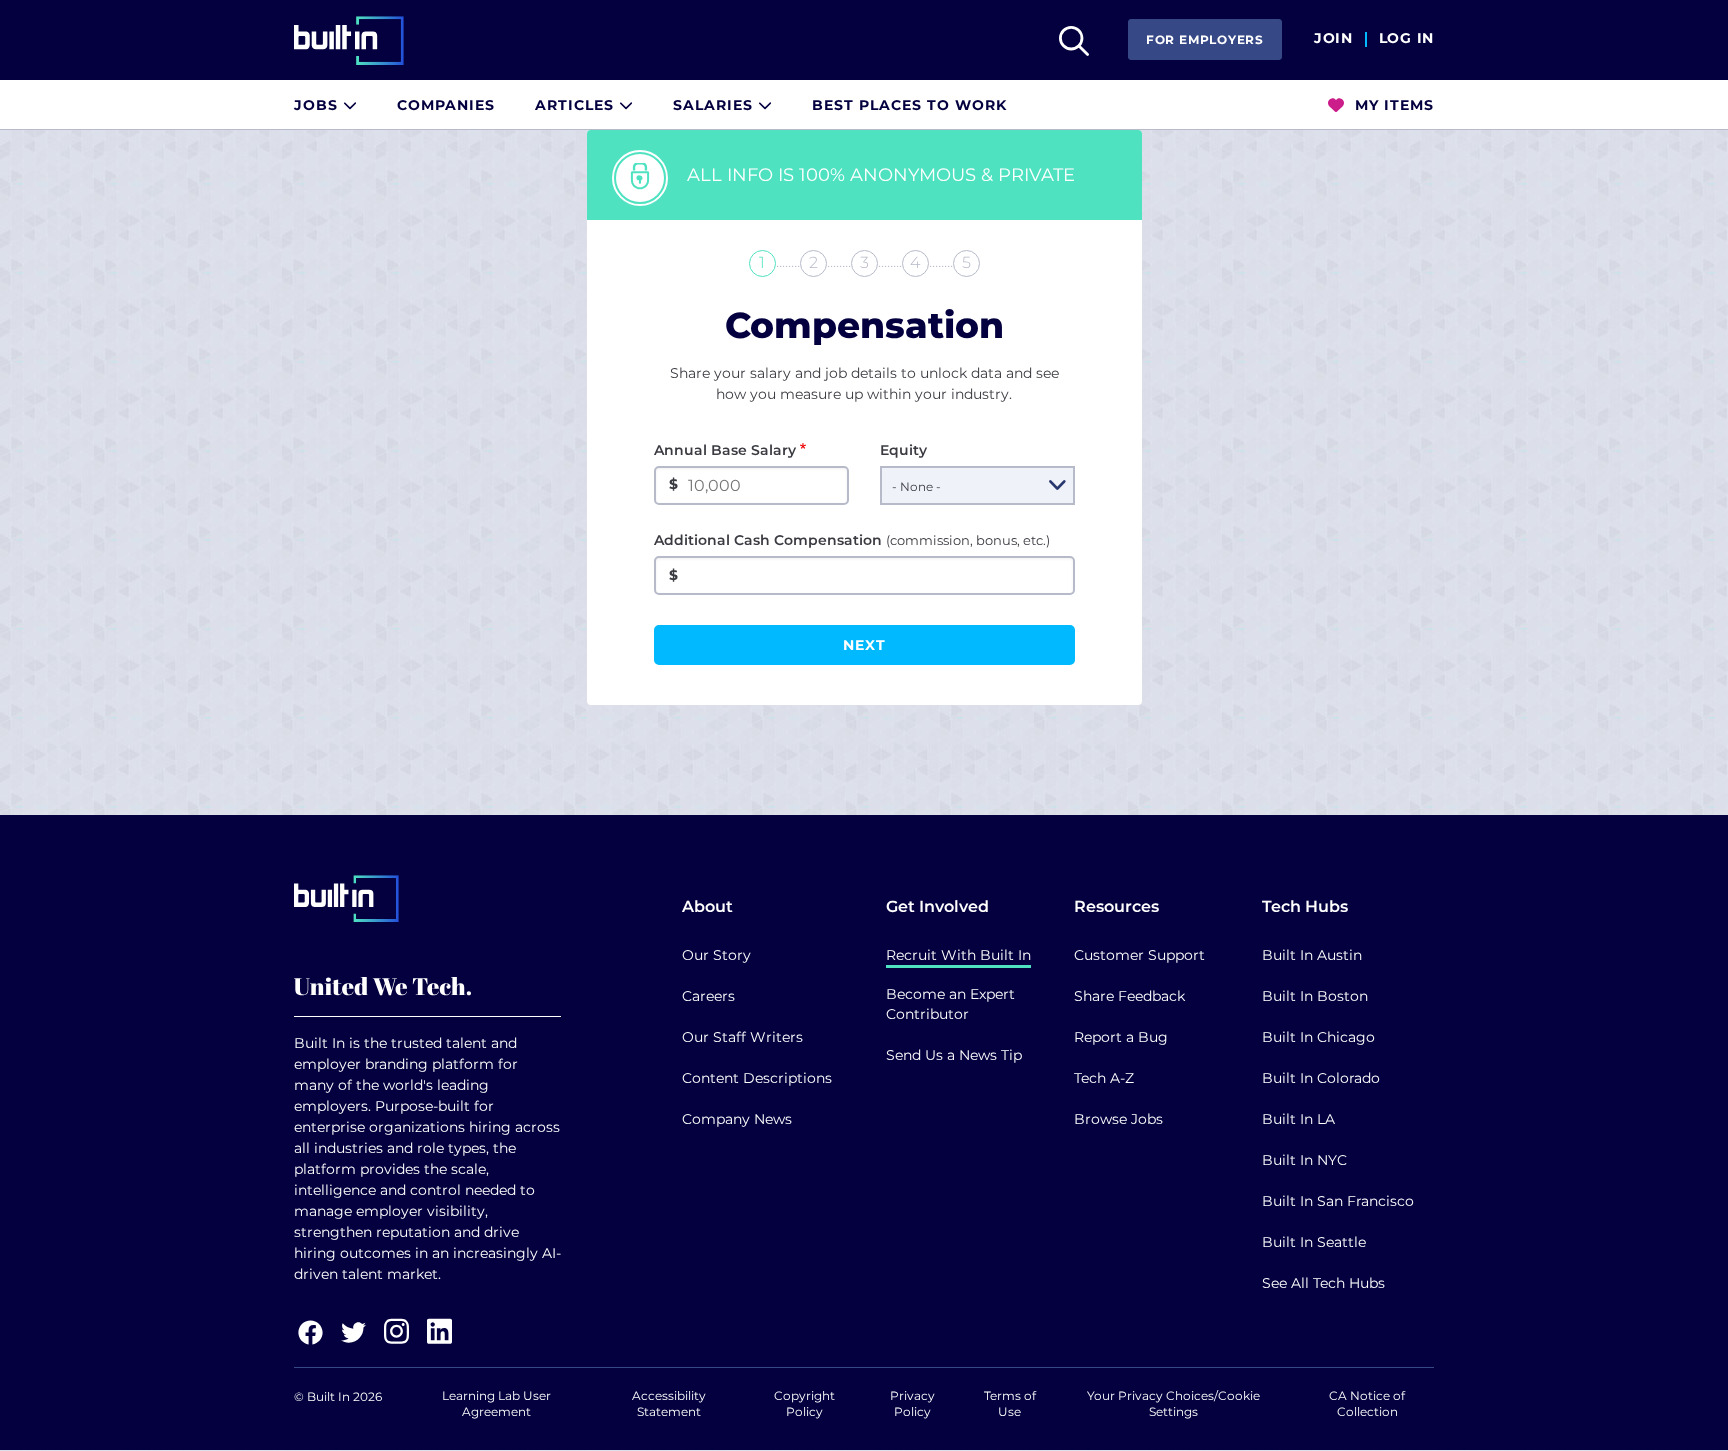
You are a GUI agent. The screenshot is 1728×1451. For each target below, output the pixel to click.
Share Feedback (1129, 996)
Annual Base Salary (725, 450)
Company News (737, 1119)
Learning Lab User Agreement (496, 1403)
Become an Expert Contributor (950, 1004)
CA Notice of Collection (1367, 1403)
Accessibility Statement (669, 1403)
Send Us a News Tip (954, 1055)
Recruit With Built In (958, 955)
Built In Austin (1312, 955)
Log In (1406, 39)
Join (1333, 39)
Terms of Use (1010, 1403)
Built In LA (1298, 1119)
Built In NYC (1304, 1160)
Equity (903, 450)
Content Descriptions (757, 1078)
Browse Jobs (1118, 1119)
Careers (708, 996)
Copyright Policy (804, 1403)
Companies (446, 105)
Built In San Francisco (1338, 1201)
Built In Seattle (1314, 1242)
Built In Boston (1315, 996)
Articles (577, 105)
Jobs (318, 105)
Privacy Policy (912, 1403)
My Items (1392, 105)
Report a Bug (1121, 1037)
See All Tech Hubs (1323, 1283)
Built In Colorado (1321, 1078)
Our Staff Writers (742, 1037)
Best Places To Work (909, 105)
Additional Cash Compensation (852, 540)
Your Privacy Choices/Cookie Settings (1173, 1403)
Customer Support (1139, 955)
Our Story (716, 955)
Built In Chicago (1318, 1037)
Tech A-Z (1104, 1078)
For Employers (1205, 39)
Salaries (715, 105)
